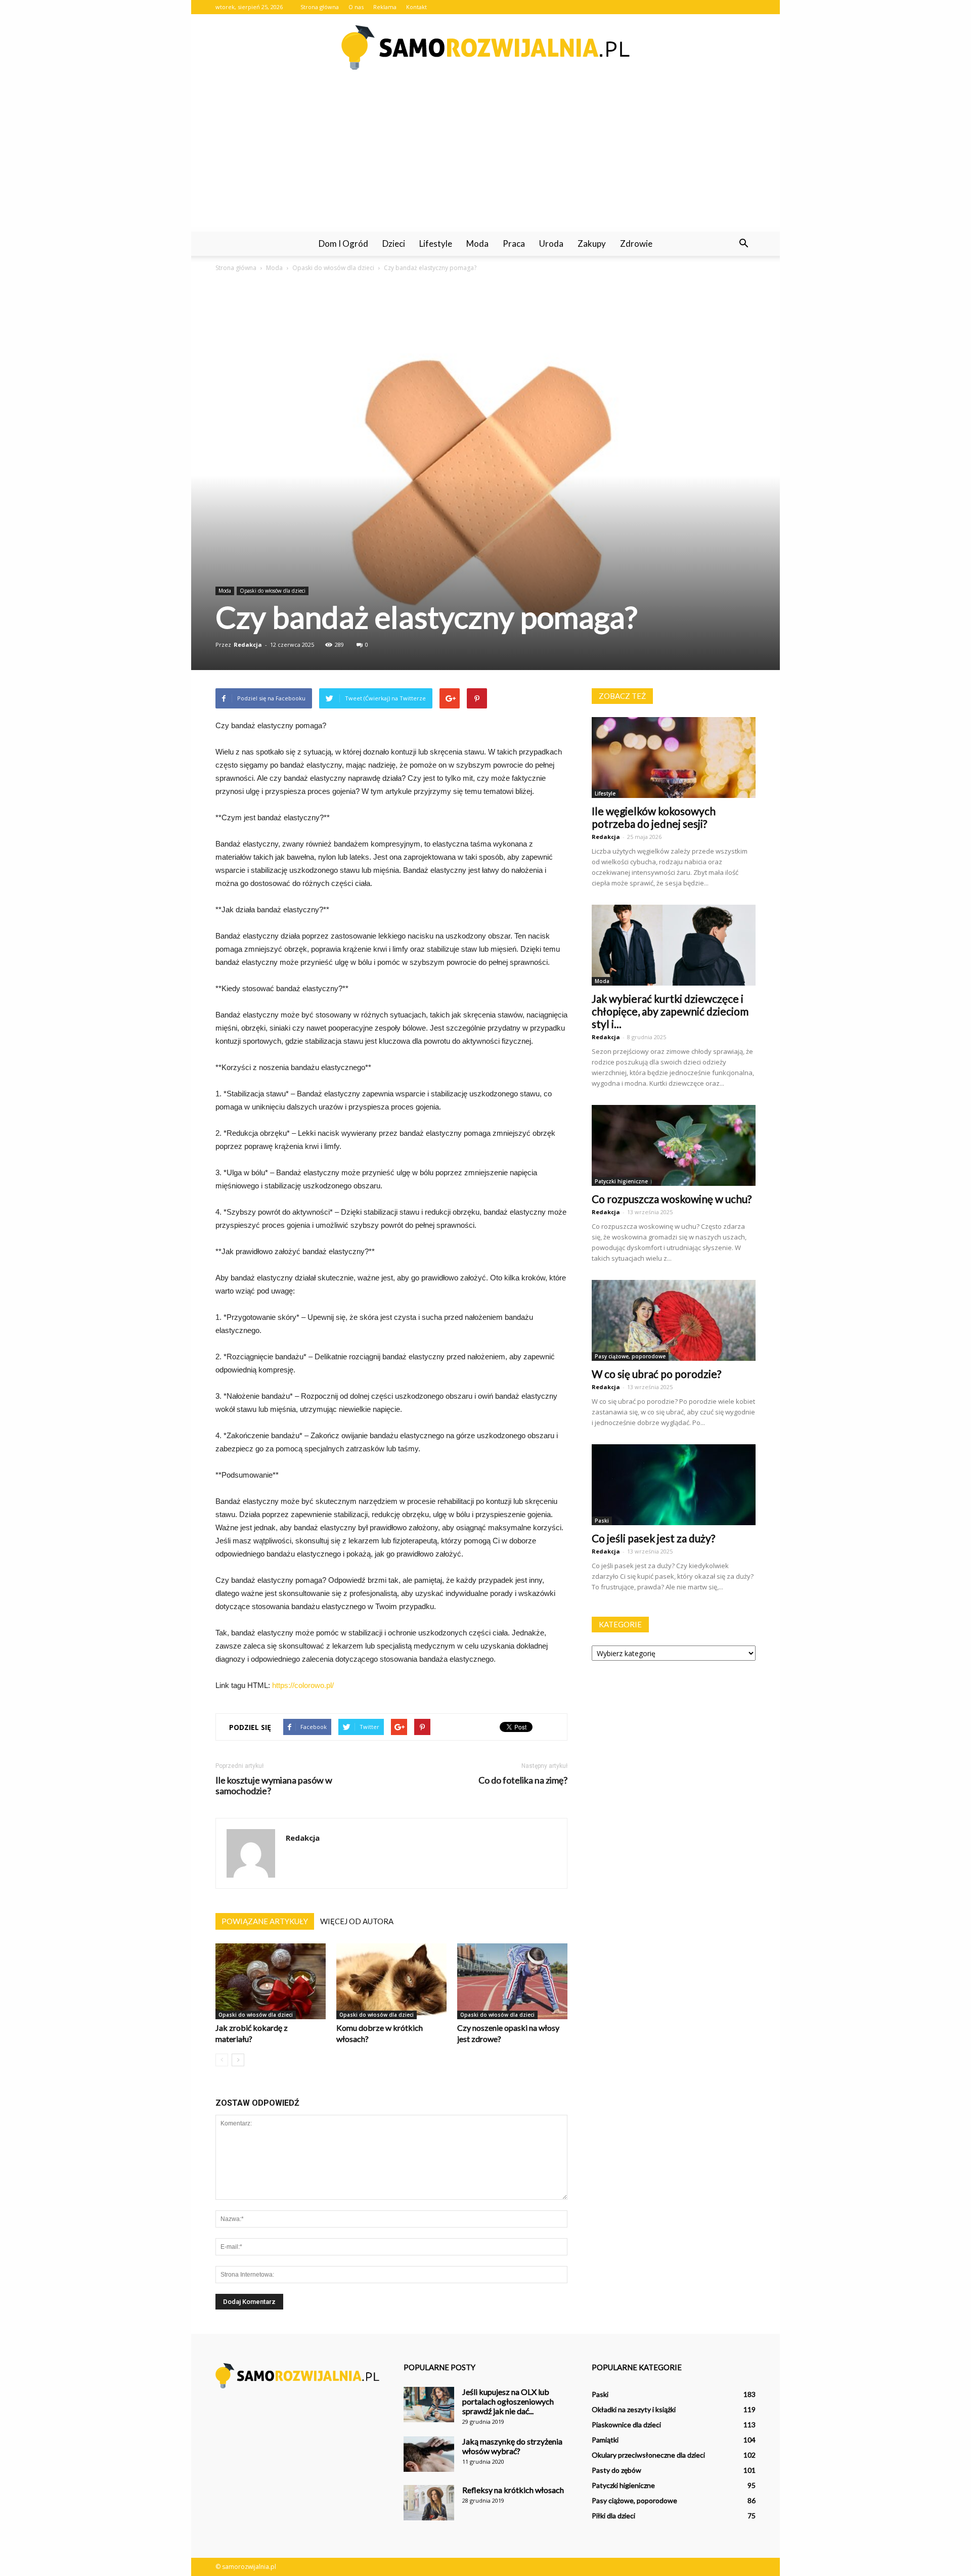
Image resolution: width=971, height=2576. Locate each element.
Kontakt (416, 7)
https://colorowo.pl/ (303, 1685)
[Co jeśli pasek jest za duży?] (674, 1485)
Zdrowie (636, 243)
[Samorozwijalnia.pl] (485, 48)
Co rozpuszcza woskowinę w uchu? (672, 1199)
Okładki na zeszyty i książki (634, 2409)
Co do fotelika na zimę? (523, 1780)
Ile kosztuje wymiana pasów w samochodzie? (274, 1786)
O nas (356, 7)
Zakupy (592, 243)
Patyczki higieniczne (621, 1181)
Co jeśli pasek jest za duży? (653, 1538)
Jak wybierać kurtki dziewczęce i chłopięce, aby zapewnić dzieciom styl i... (670, 1011)
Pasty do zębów (616, 2470)
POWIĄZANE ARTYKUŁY (265, 1921)
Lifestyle (436, 243)
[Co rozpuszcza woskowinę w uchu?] (674, 1145)
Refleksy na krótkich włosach (513, 2490)
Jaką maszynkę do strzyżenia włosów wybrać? (512, 2446)
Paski (602, 1521)
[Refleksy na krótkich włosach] (429, 2503)
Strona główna (320, 7)
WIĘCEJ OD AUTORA (357, 1921)
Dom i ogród (343, 243)
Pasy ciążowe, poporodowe (630, 1356)
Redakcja (248, 645)
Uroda (551, 243)
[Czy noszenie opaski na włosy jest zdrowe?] (512, 1981)
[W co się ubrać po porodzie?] (674, 1320)
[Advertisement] (485, 156)
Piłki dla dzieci (613, 2516)
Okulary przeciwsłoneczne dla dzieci (648, 2455)
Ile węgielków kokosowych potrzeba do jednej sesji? (654, 817)
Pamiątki (605, 2440)
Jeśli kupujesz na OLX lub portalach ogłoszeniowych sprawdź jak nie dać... (508, 2401)
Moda (477, 243)
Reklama (385, 7)
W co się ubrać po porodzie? (656, 1374)
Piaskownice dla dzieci (626, 2425)
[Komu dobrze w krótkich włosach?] (391, 1981)
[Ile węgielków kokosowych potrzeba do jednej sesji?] (674, 758)
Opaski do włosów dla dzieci (273, 591)
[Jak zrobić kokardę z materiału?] (271, 1981)
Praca (514, 243)
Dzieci (394, 243)
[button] (743, 244)
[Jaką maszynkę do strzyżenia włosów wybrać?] (429, 2454)
